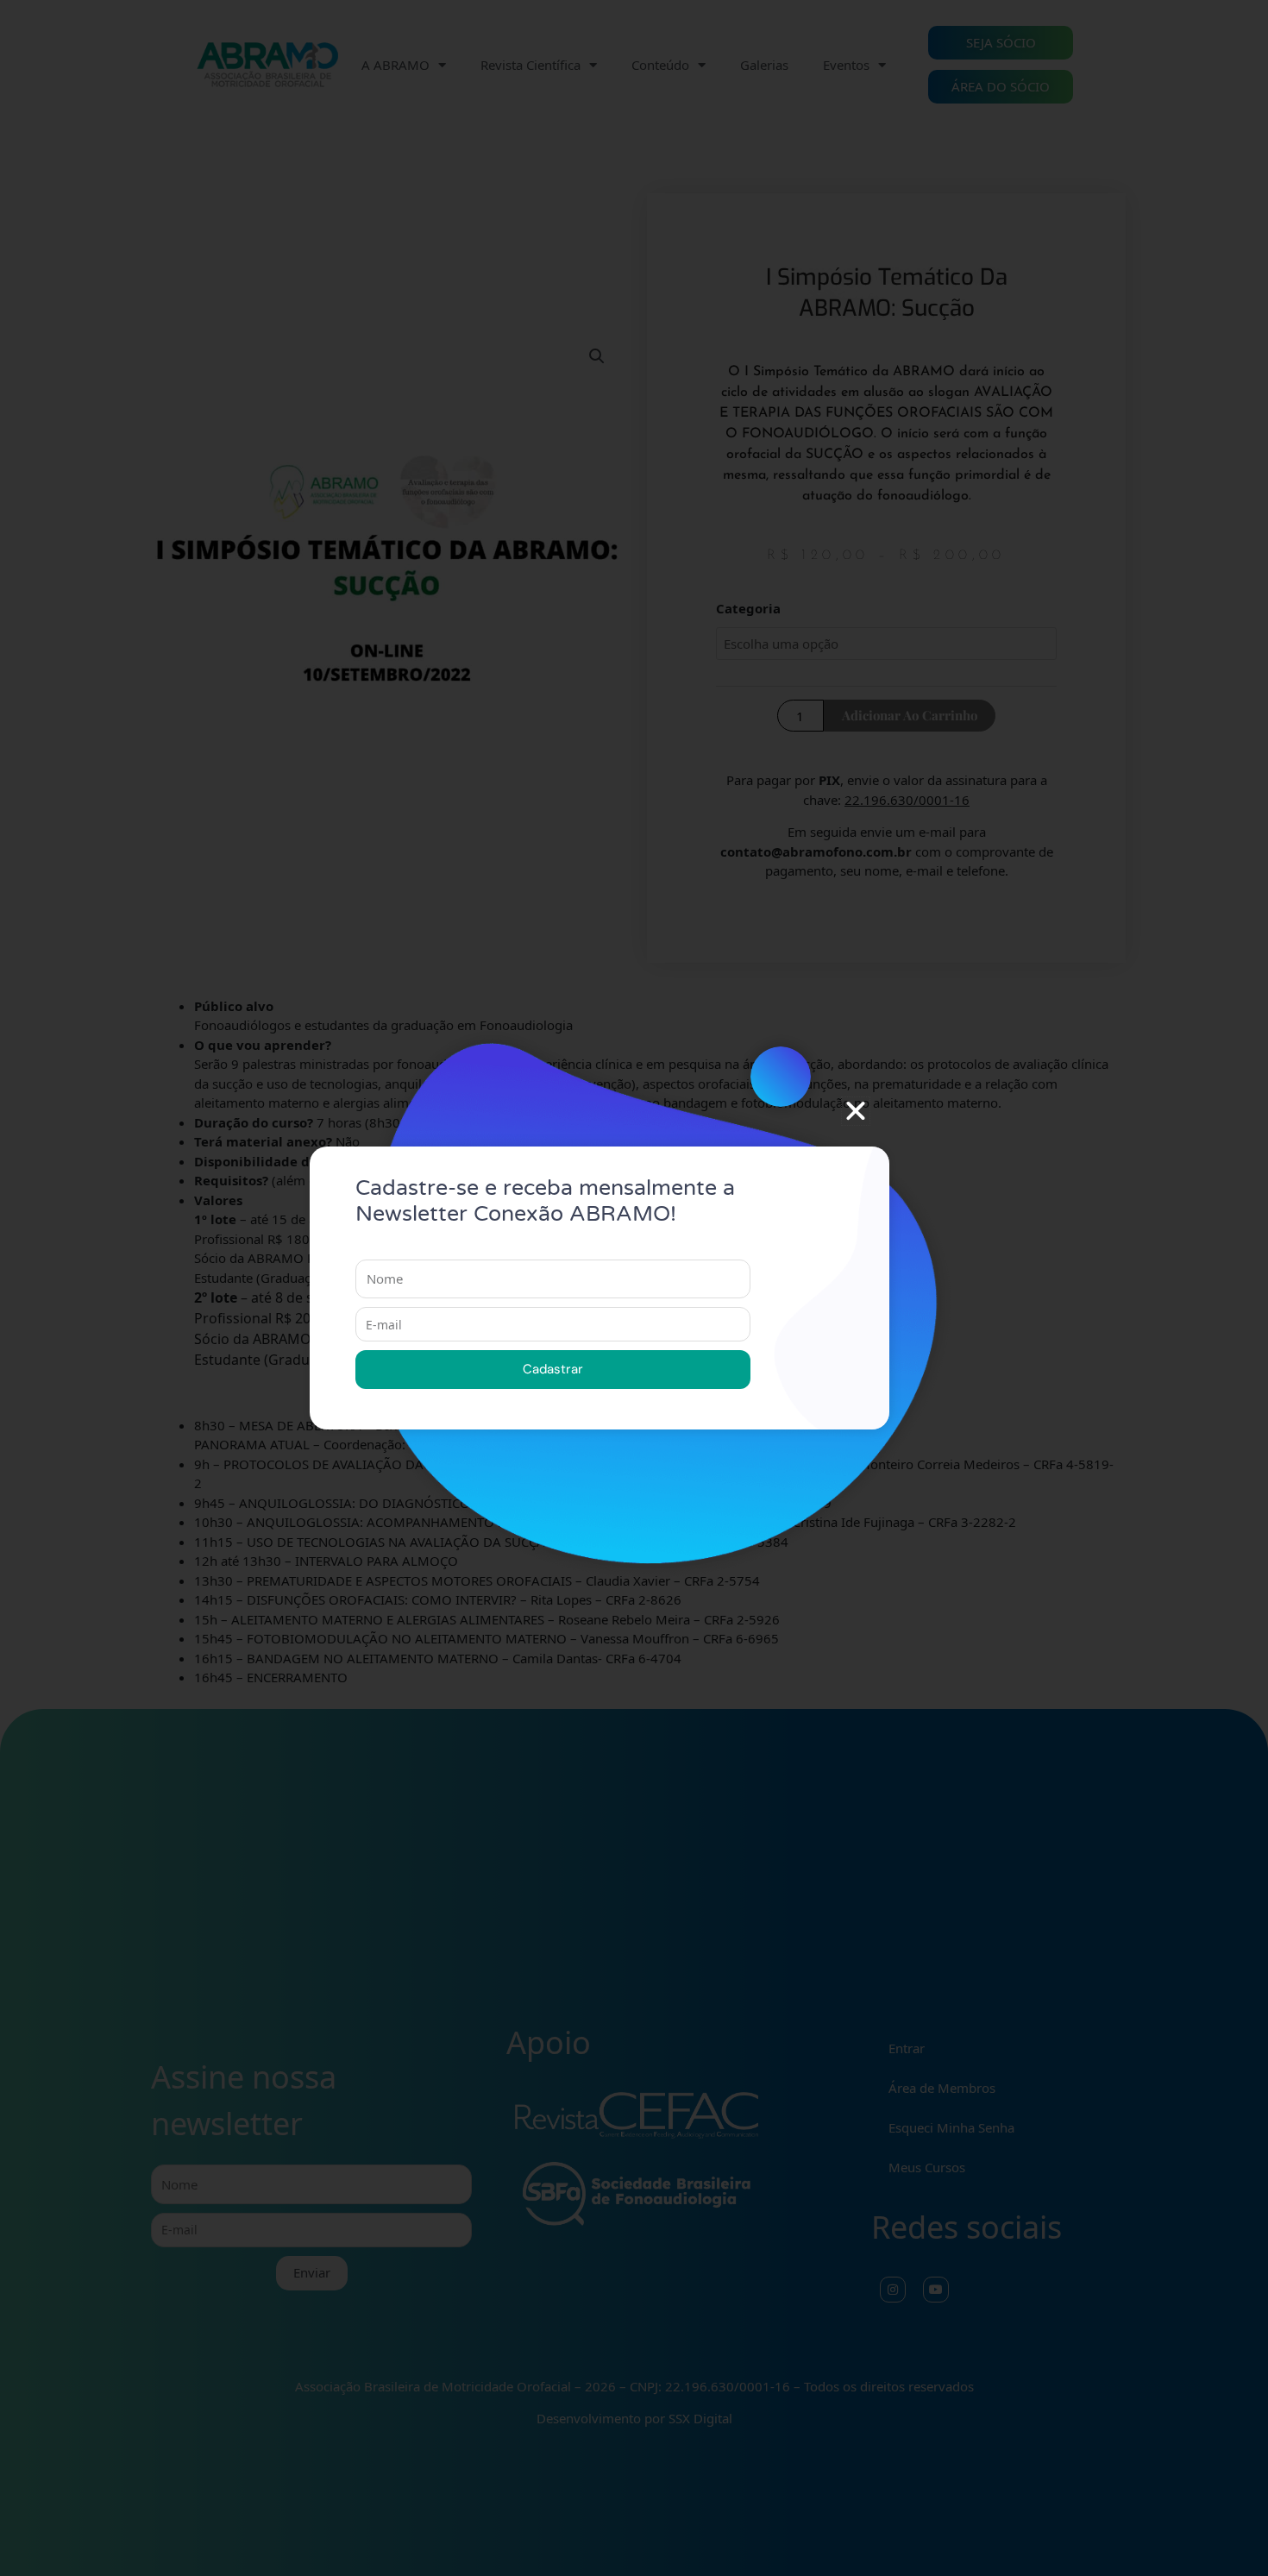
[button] (856, 1111)
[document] (634, 1288)
